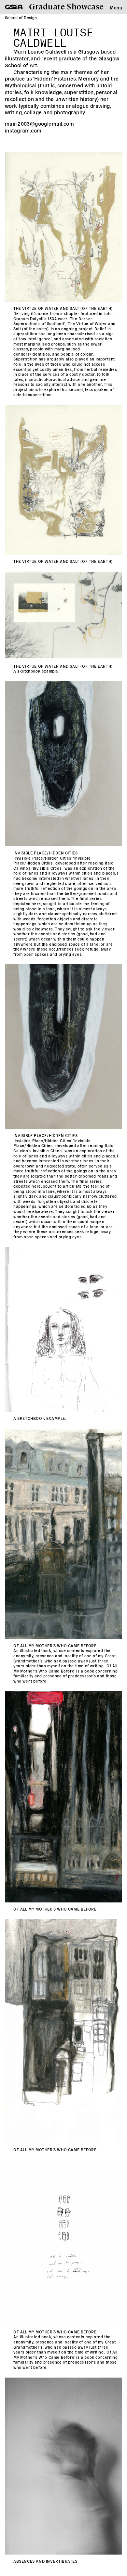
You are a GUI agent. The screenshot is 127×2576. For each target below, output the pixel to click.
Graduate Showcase (66, 6)
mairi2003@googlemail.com (39, 123)
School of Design (21, 17)
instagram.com (23, 130)
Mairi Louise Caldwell (53, 36)
